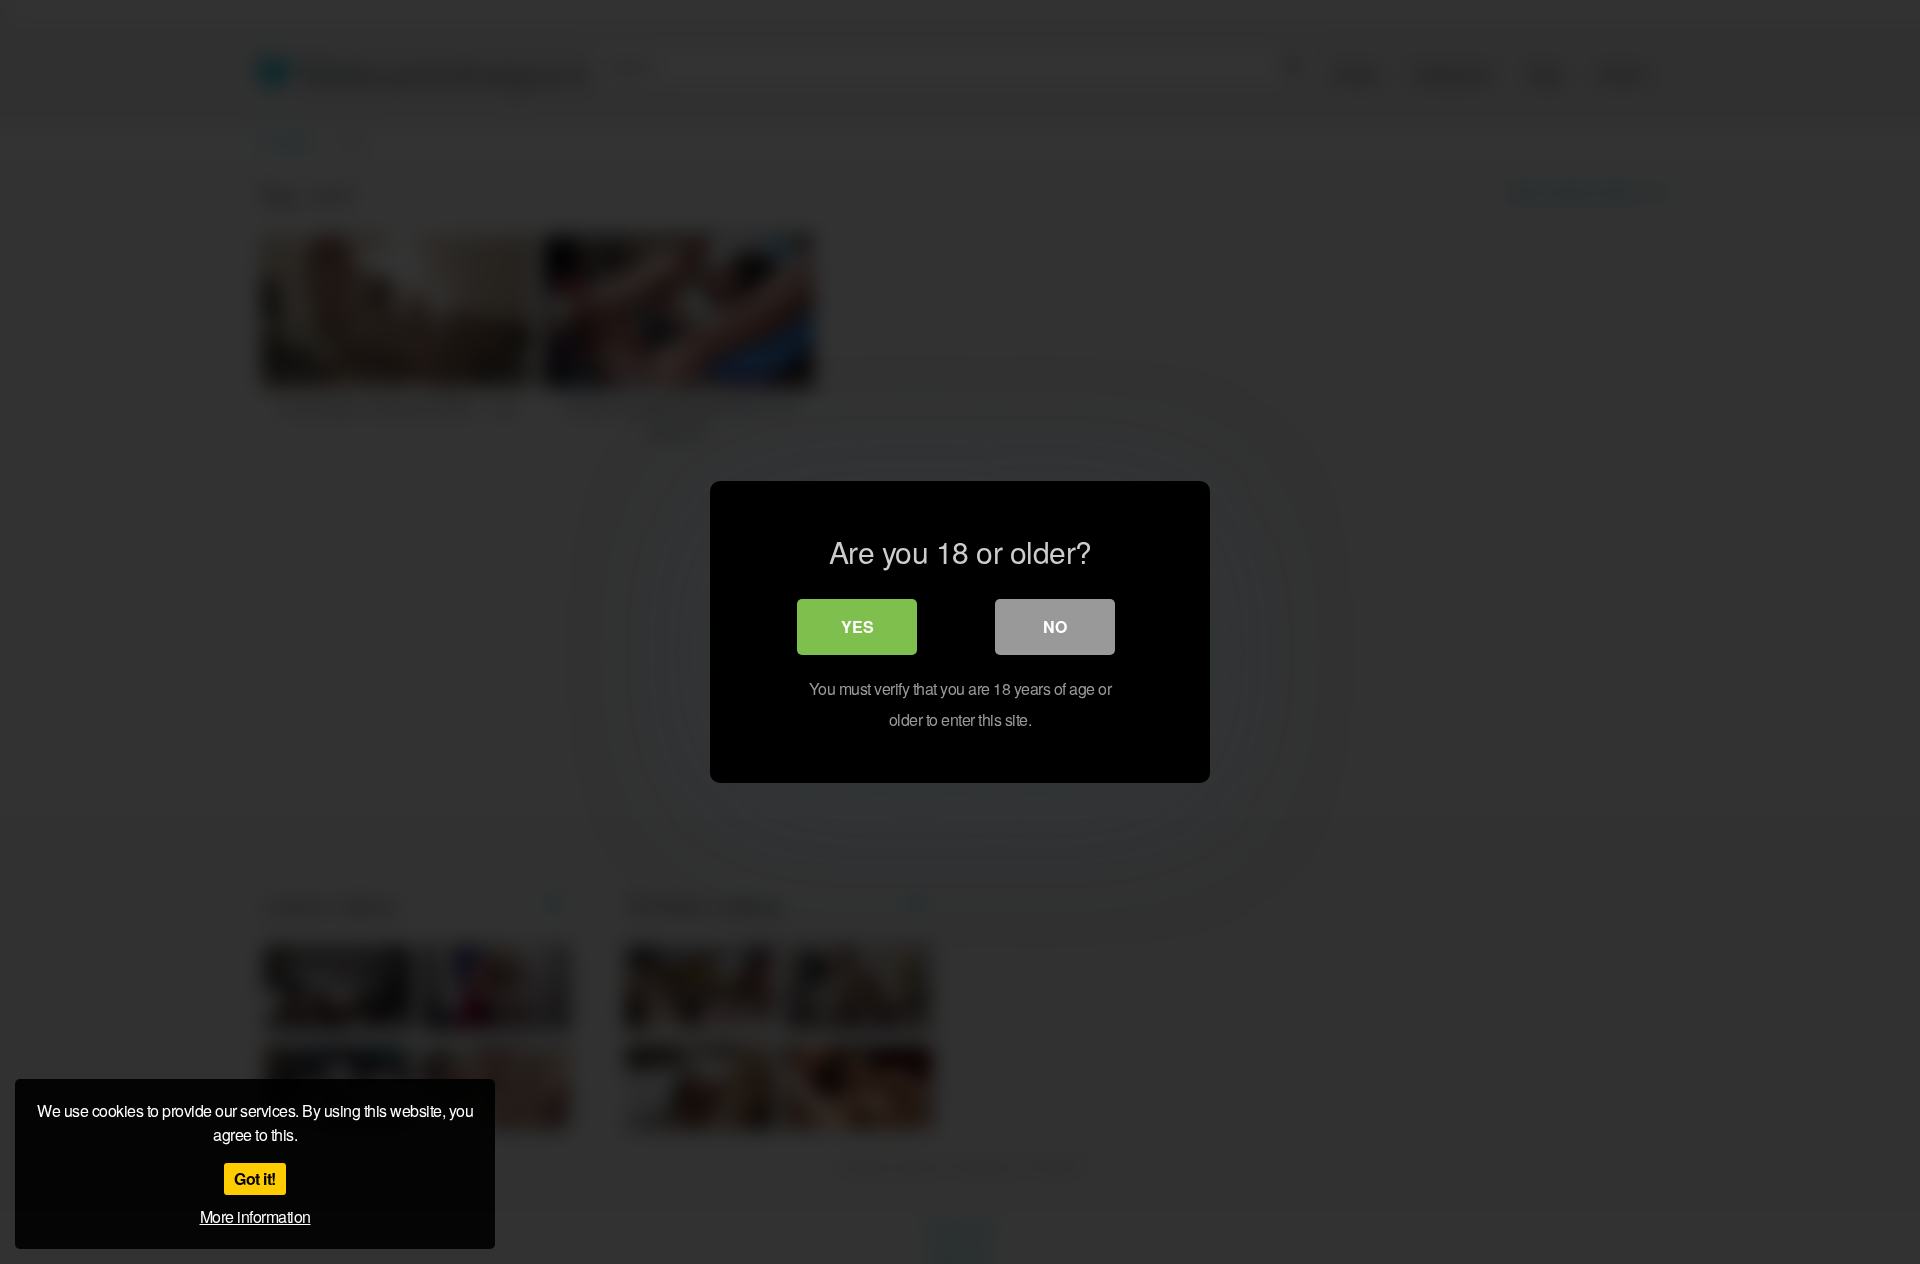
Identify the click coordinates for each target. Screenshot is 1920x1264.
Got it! (255, 1178)
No (1055, 626)
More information (255, 1216)
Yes (857, 626)
